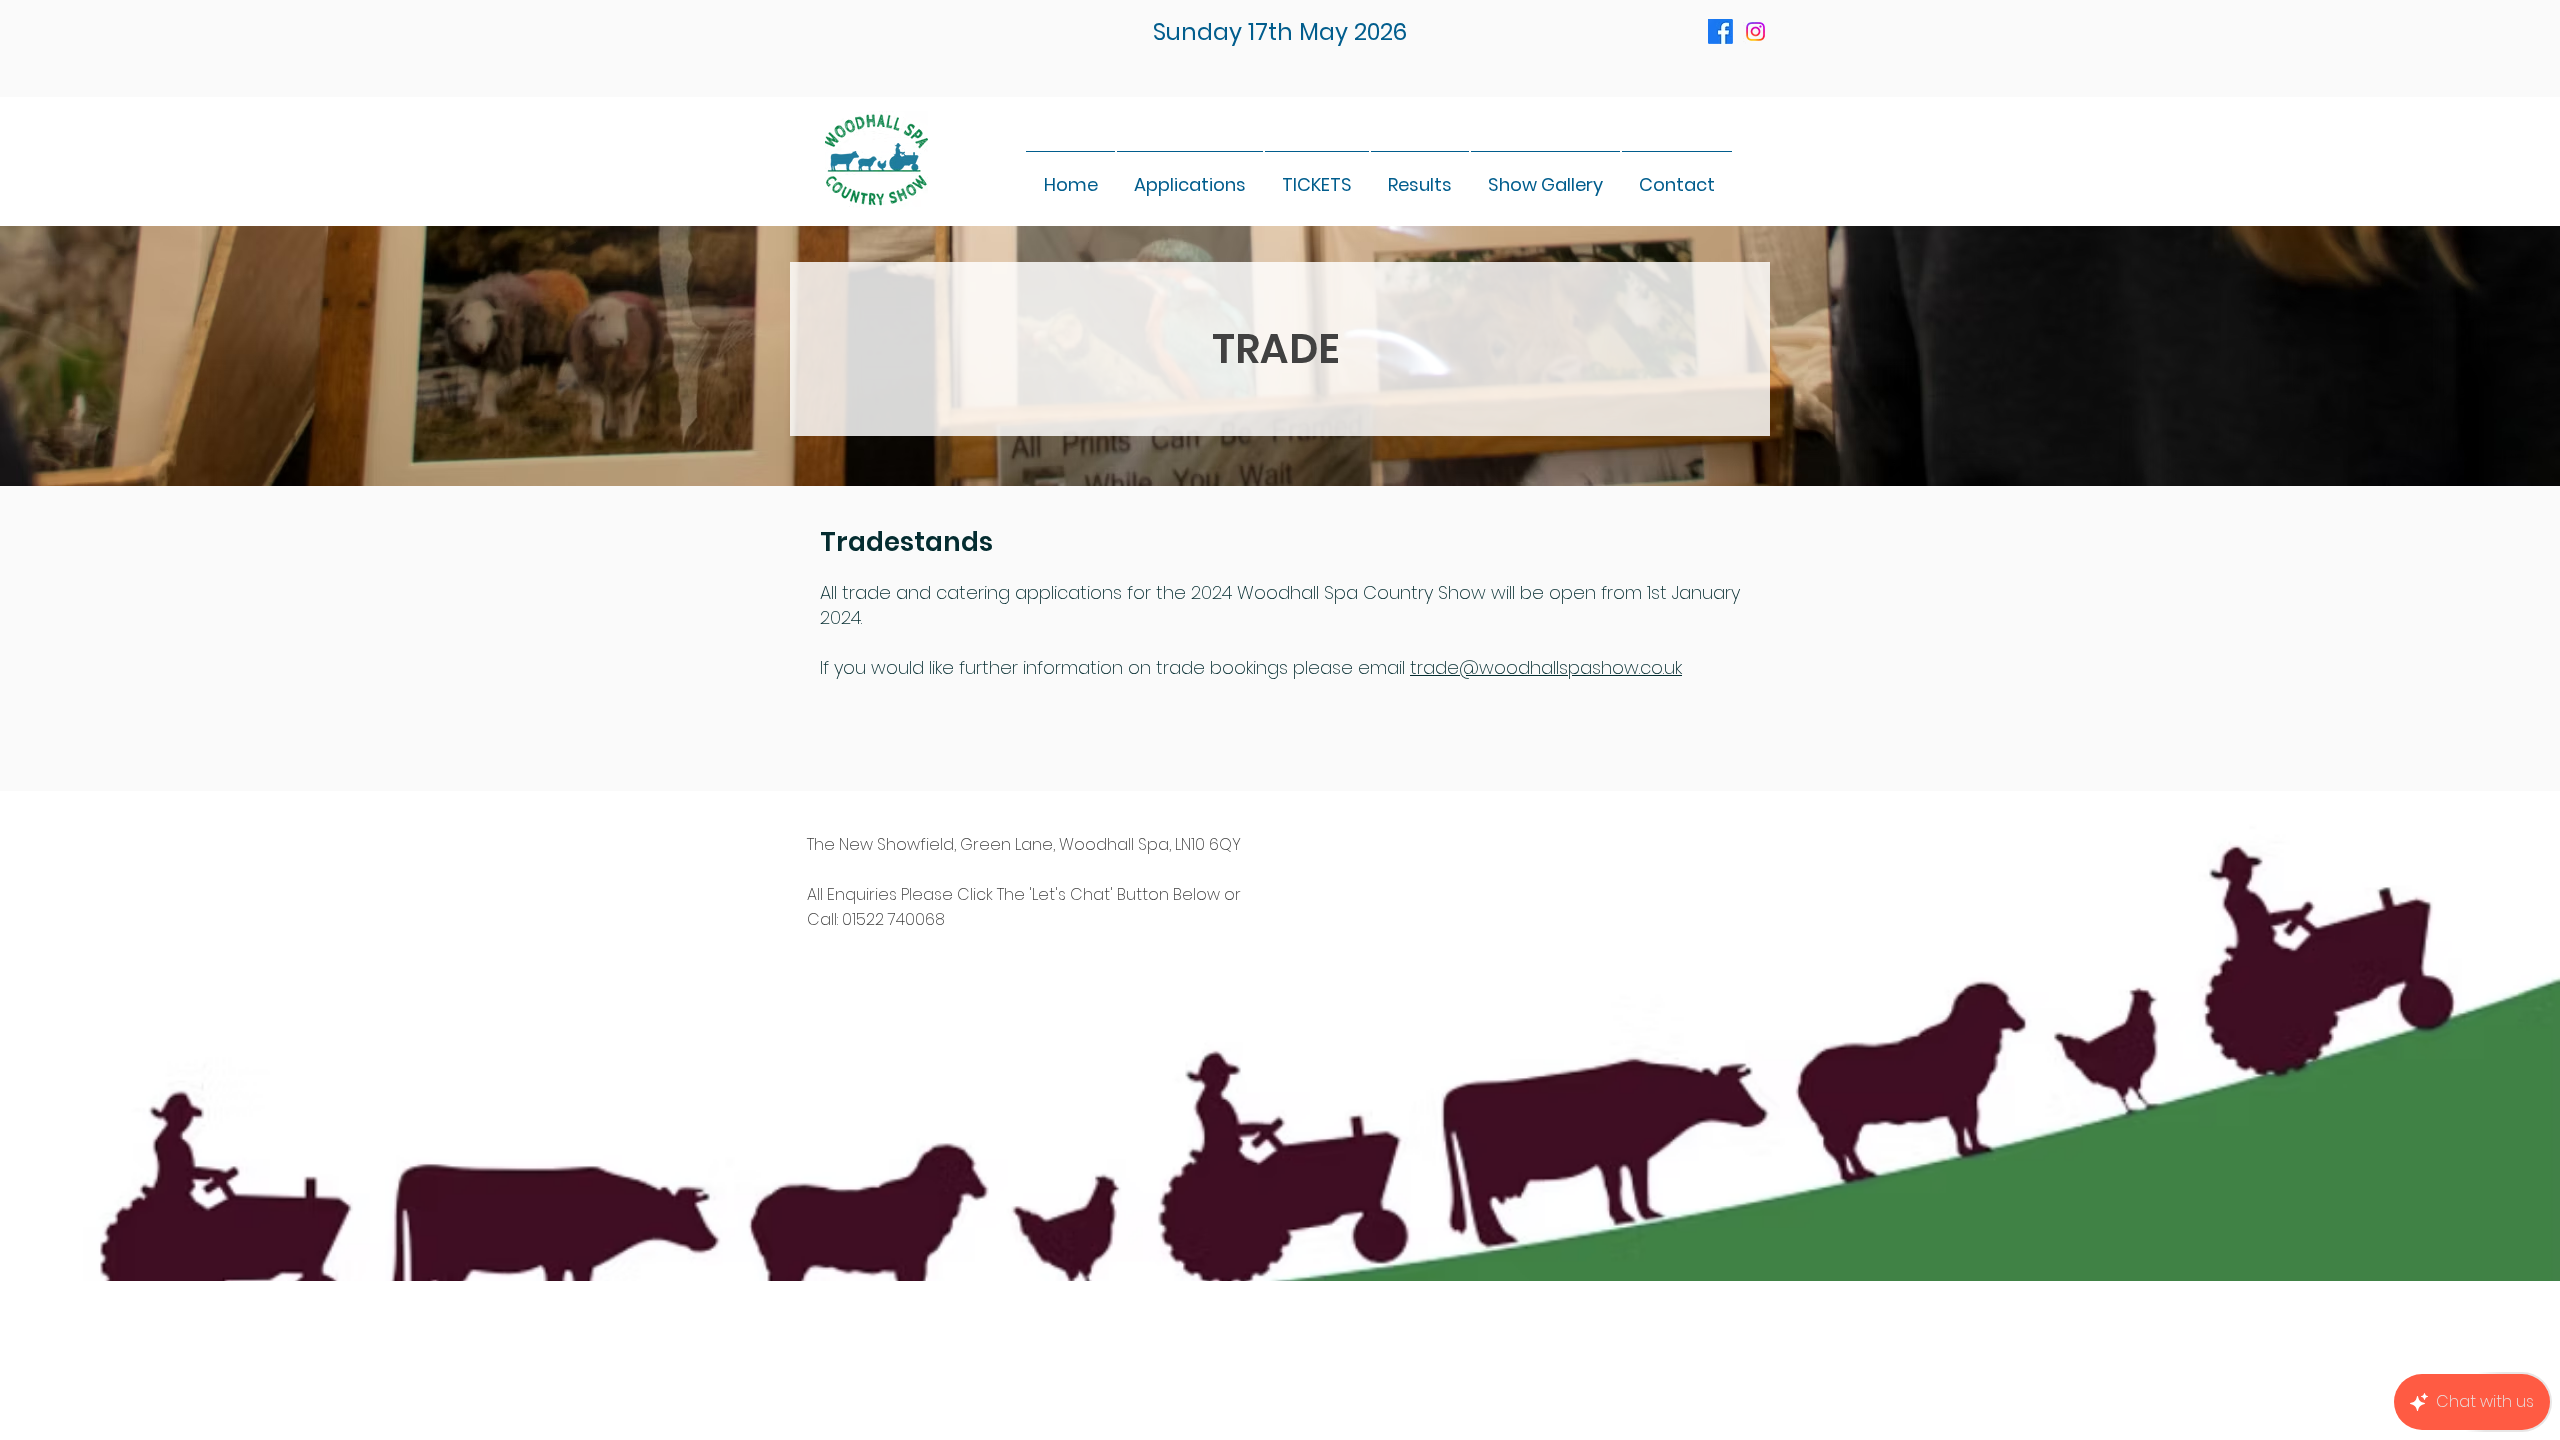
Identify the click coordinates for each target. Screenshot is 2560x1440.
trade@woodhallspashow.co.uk (1546, 667)
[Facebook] (1720, 31)
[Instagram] (1755, 31)
